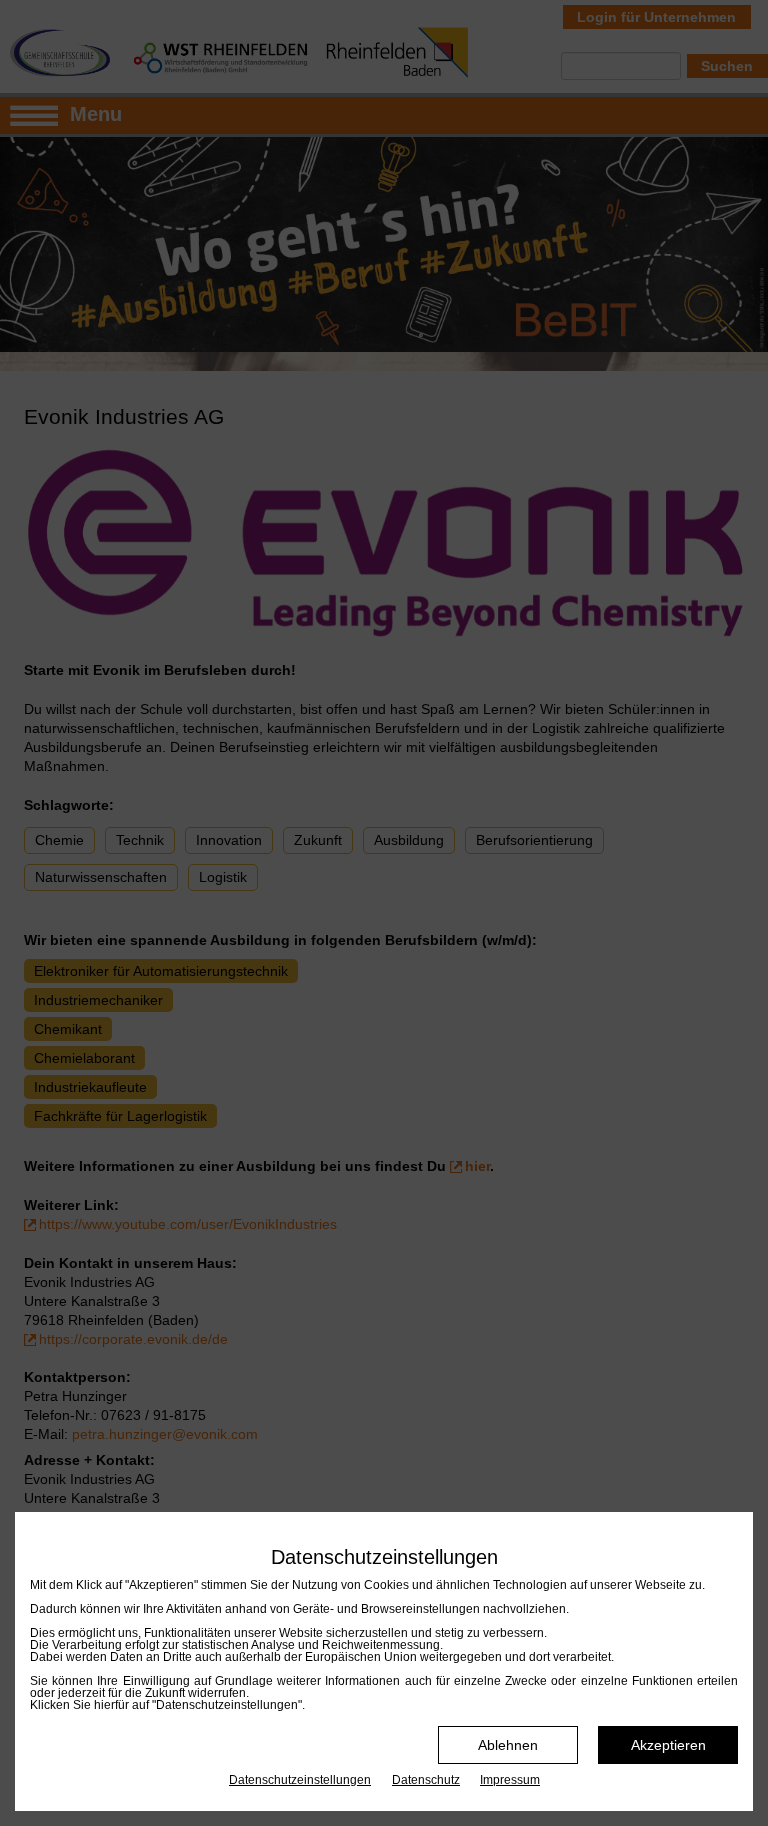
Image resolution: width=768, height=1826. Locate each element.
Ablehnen (508, 1745)
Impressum (510, 1780)
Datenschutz (426, 1780)
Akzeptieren (668, 1745)
